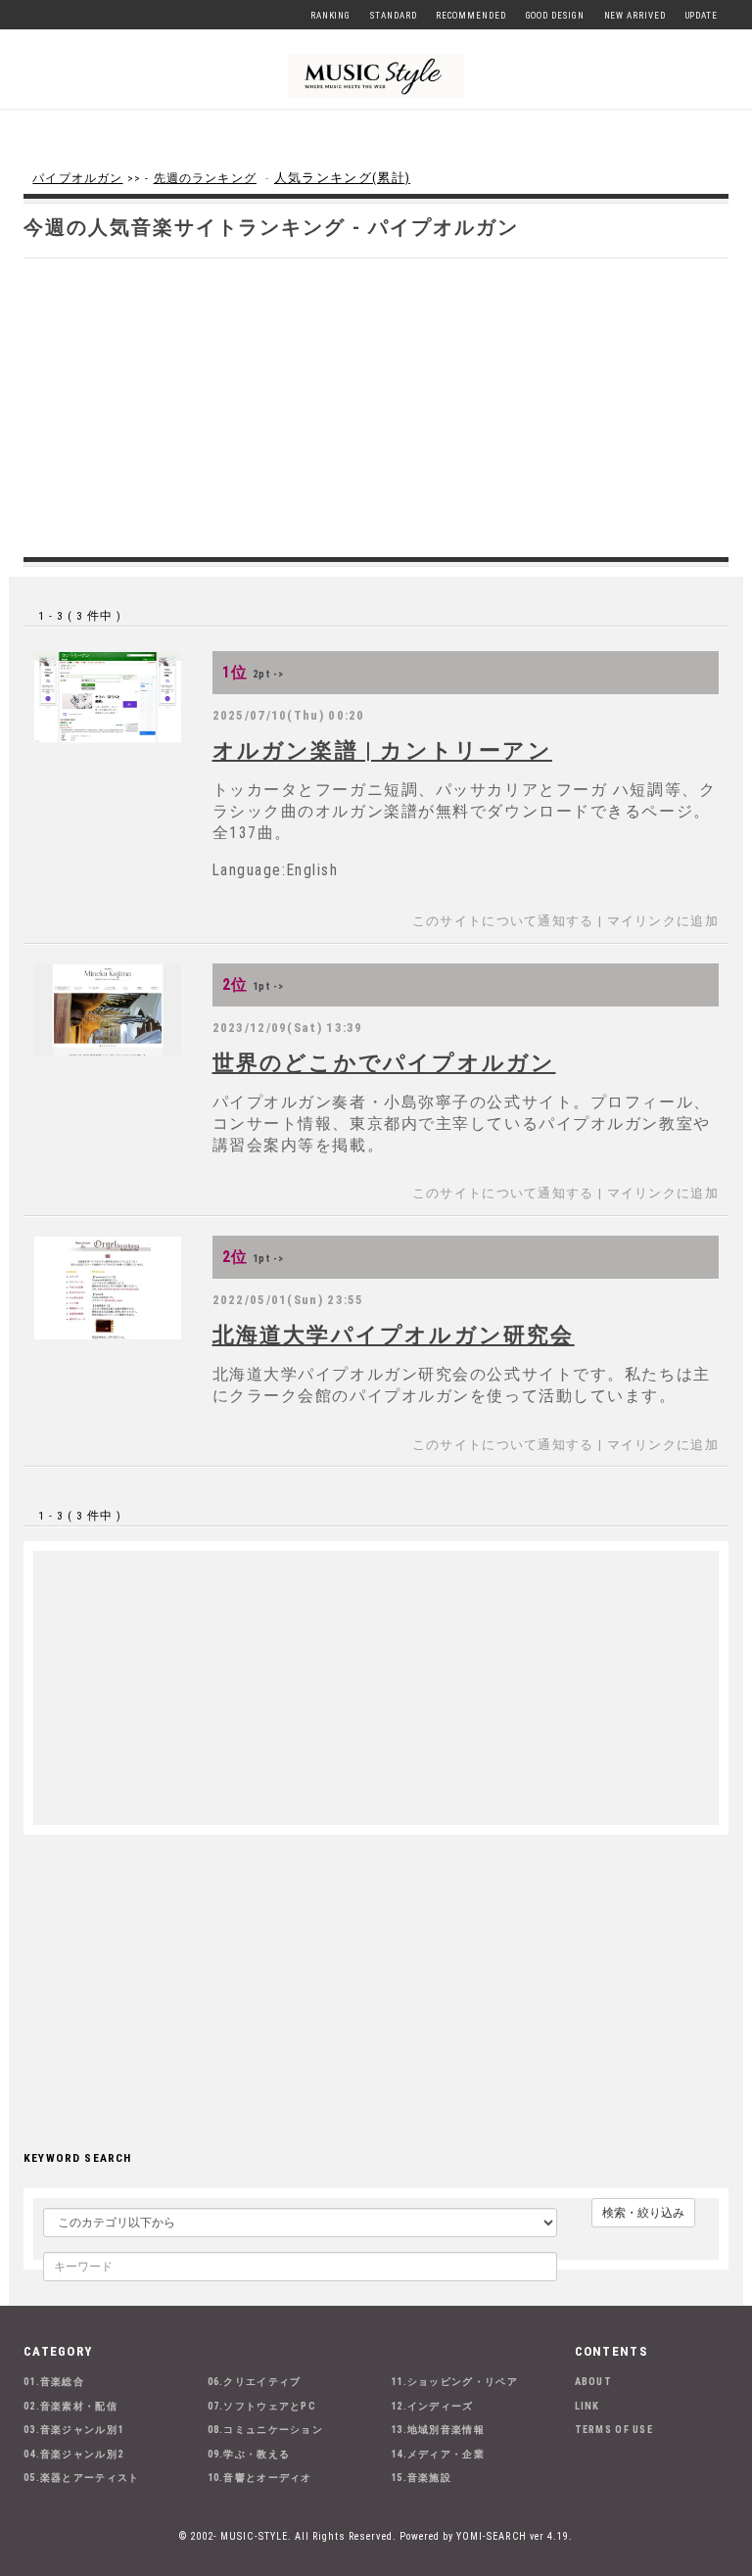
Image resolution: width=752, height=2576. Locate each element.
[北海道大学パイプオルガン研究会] (108, 1288)
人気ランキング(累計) (342, 178)
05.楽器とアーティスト (82, 2478)
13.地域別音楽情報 (438, 2430)
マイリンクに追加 (663, 921)
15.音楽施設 (421, 2478)
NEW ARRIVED (635, 16)
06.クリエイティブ (255, 2382)
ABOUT (594, 2382)
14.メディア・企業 (438, 2454)
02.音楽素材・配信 (70, 2406)
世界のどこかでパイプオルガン (384, 1062)
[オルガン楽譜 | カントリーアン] (108, 698)
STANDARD (393, 16)
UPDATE (702, 16)
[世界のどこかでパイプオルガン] (108, 1010)
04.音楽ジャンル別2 (73, 2454)
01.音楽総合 (54, 2382)
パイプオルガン (77, 178)
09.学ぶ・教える (249, 2454)
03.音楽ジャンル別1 (73, 2430)
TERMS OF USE (614, 2430)
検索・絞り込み (643, 2213)
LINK (587, 2406)
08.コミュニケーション (266, 2430)
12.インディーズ (432, 2406)
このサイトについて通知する (503, 921)
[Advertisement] (376, 405)
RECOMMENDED (470, 16)
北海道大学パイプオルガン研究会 (394, 1335)
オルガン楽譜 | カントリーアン (382, 750)
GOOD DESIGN (555, 16)
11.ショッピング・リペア (454, 2382)
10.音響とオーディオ (260, 2478)
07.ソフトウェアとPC (262, 2406)
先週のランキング (205, 178)
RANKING (330, 16)
